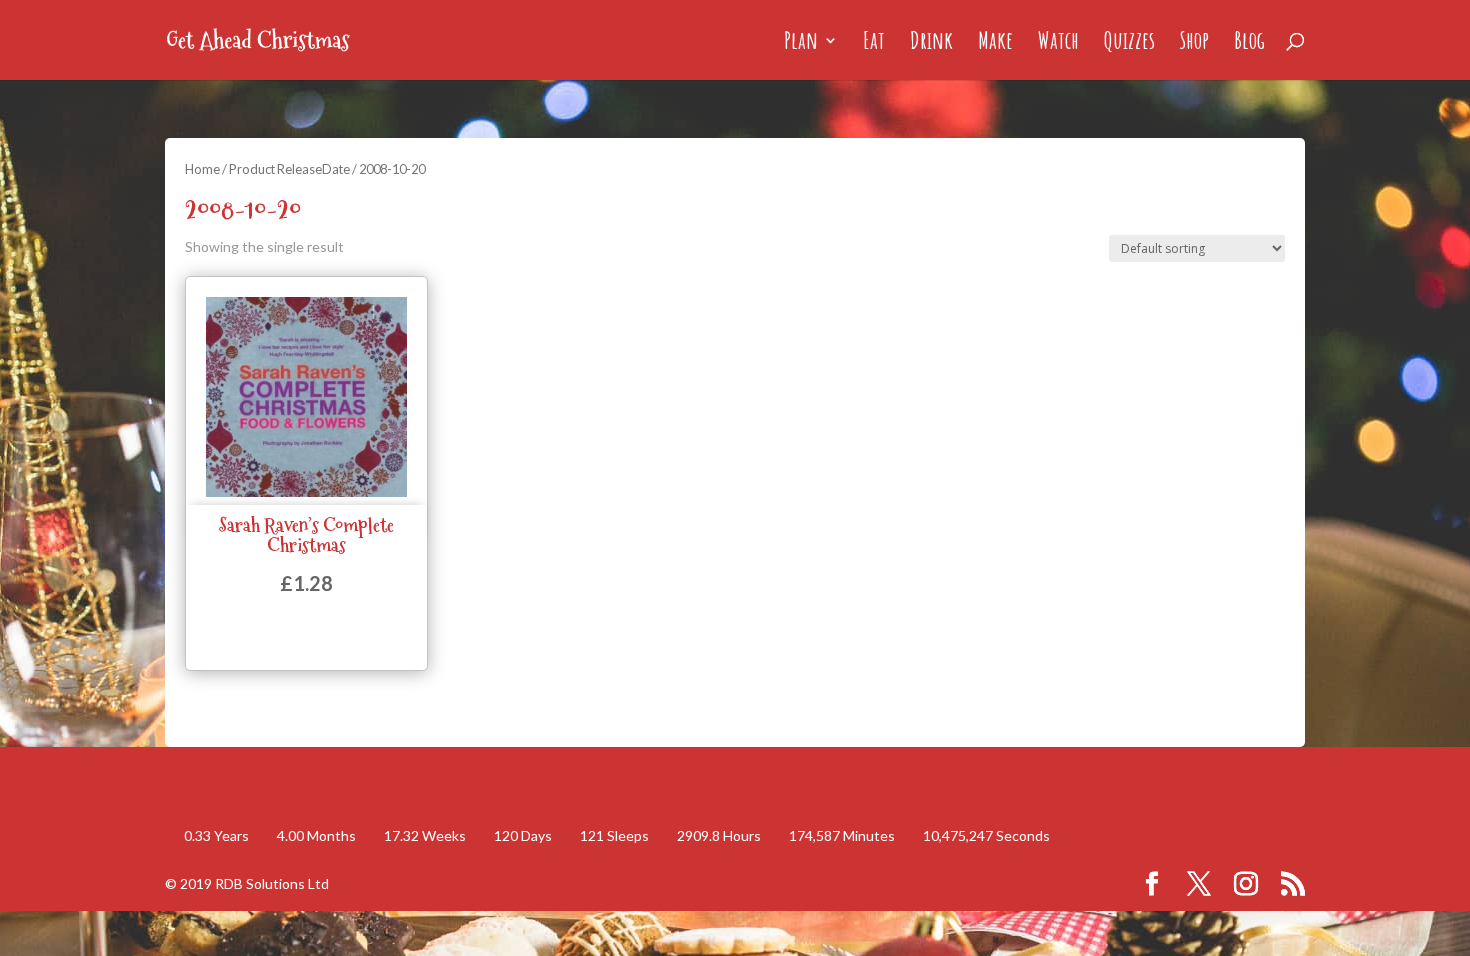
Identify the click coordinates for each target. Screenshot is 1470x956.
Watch (1058, 44)
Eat (874, 44)
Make (995, 44)
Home (202, 169)
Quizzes (1129, 44)
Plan (801, 44)
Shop (1194, 44)
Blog (1249, 44)
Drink (931, 44)
